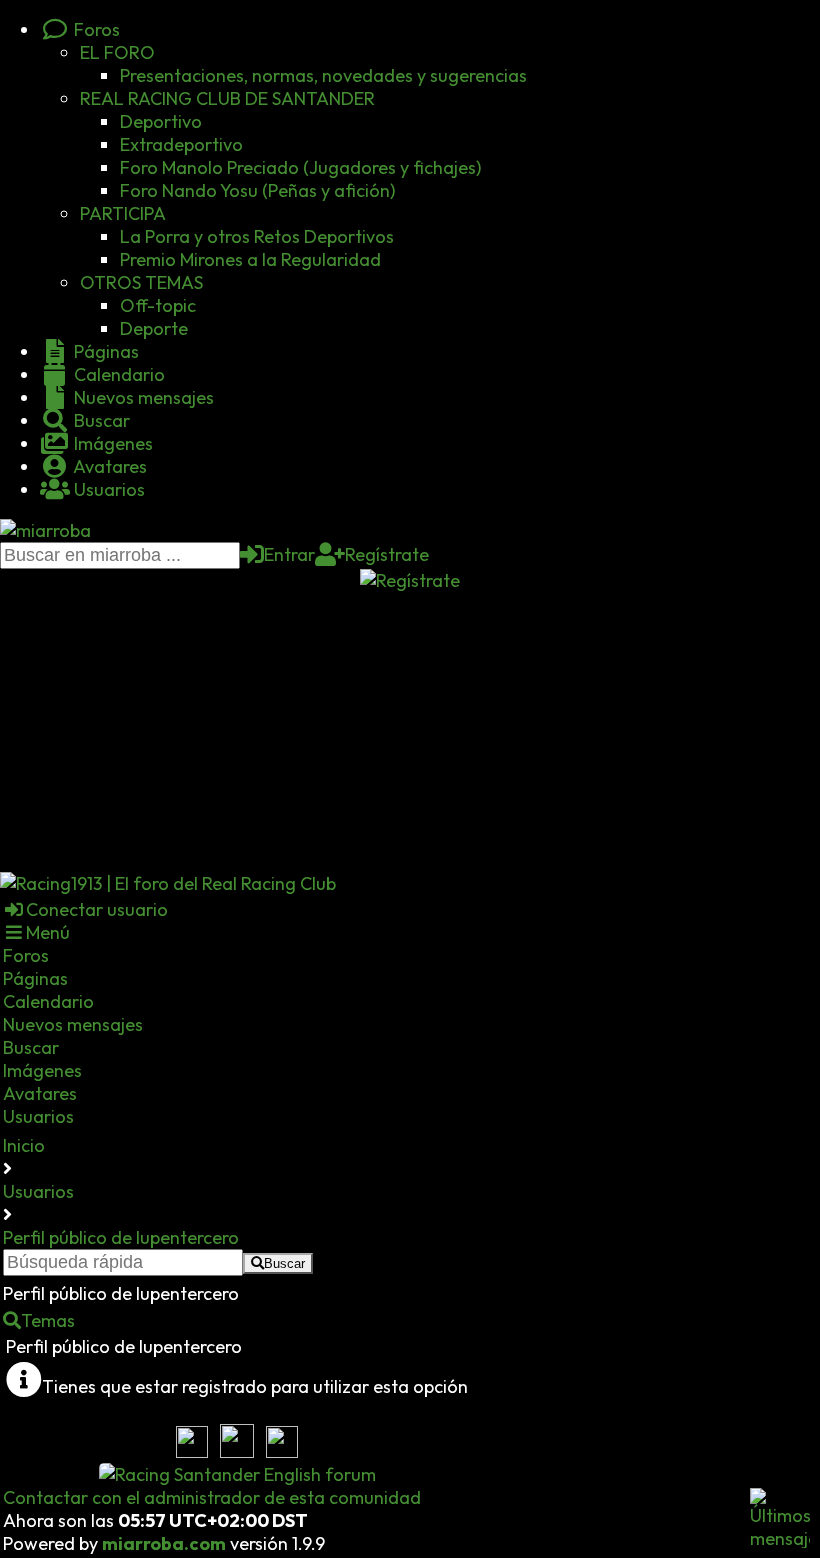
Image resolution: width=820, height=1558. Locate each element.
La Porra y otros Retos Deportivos (257, 236)
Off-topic (158, 305)
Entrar (289, 554)
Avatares (108, 466)
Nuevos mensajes (142, 397)
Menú (48, 932)
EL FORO (117, 52)
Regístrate (387, 554)
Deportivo (161, 121)
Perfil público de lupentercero (121, 1237)
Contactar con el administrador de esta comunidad (212, 1497)
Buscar (100, 420)
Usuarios (107, 489)
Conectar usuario (97, 909)
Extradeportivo (181, 144)
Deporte (154, 328)
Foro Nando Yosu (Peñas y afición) (257, 190)
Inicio (24, 1145)
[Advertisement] (410, 732)
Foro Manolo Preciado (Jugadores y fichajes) (300, 167)
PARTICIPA (123, 213)
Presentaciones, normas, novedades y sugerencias (323, 75)
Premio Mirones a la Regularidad (250, 259)
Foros (95, 29)
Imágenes (111, 443)
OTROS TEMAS (141, 282)
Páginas (104, 351)
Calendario (117, 374)
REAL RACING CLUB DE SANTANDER (227, 98)
